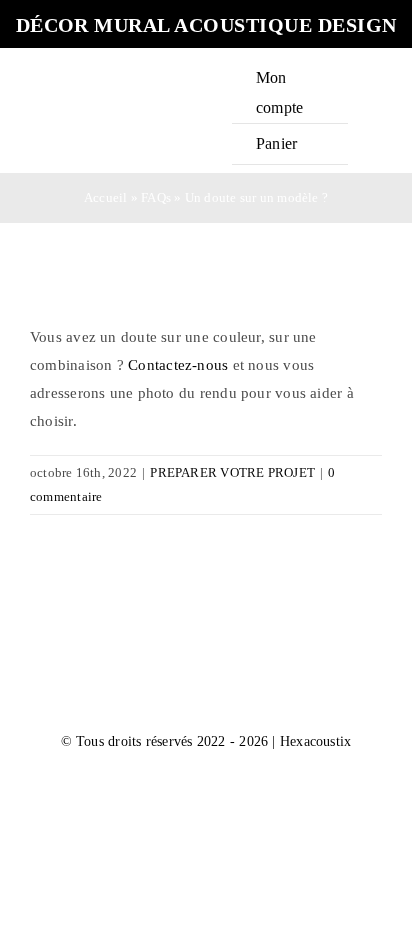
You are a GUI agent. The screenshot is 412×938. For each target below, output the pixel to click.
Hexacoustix (315, 741)
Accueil (106, 197)
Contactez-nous (178, 365)
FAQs (156, 197)
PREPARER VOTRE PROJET (232, 472)
